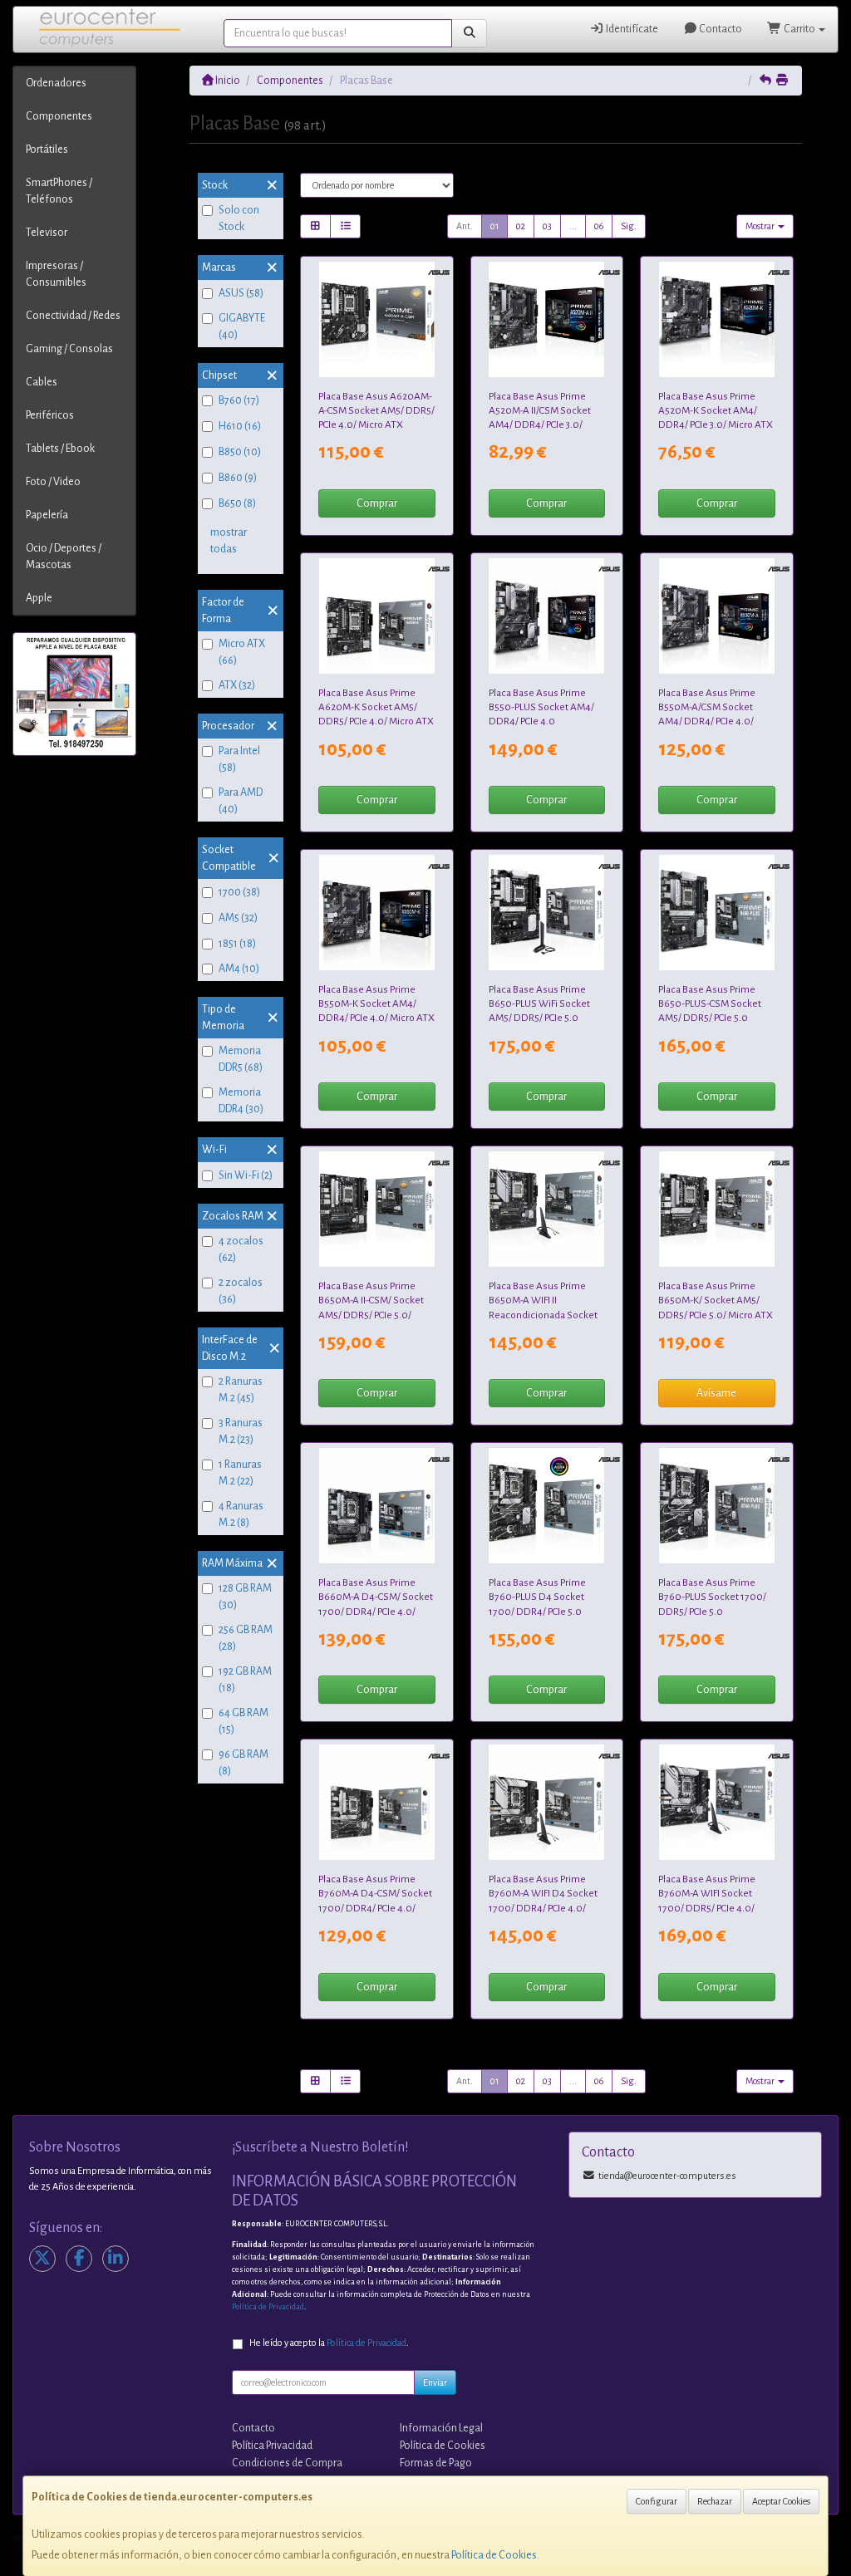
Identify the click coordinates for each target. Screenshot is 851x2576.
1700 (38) (239, 892)
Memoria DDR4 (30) (241, 1101)
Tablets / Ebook (60, 449)
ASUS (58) (241, 293)
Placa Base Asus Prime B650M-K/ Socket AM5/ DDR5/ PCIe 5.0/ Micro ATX (716, 1300)
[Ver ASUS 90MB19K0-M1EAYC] (377, 1506)
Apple (39, 598)
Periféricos (50, 415)
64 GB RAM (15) (243, 1721)
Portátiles (47, 150)
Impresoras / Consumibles (56, 274)
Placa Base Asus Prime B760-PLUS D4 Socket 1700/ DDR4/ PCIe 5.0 (537, 1597)
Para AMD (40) (241, 801)
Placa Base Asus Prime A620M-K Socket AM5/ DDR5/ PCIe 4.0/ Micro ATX (376, 707)
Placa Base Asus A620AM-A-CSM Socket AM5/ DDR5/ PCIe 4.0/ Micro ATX (376, 411)
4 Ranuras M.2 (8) (241, 1514)
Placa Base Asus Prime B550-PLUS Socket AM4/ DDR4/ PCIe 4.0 (541, 707)
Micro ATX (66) (242, 652)
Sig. (629, 226)
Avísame (716, 1393)
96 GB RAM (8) (243, 1763)
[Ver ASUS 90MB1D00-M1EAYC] (377, 1802)
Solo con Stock (239, 218)
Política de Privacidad (268, 2307)
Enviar (435, 2382)
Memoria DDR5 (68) (241, 1059)
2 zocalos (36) (241, 1291)
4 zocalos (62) (241, 1249)
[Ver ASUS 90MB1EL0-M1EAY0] (717, 1802)
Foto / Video (53, 482)
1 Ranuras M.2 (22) (240, 1473)
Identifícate (631, 29)
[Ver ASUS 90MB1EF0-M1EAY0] (717, 1506)
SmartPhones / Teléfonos (59, 191)
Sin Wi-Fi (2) (246, 1175)
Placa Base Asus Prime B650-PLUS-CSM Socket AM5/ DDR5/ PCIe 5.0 (710, 1004)
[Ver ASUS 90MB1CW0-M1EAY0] (546, 1506)
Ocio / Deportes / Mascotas (64, 557)
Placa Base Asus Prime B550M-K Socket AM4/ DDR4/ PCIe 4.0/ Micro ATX (376, 1004)
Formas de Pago (436, 2463)
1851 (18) (237, 944)
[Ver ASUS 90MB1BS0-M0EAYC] (717, 913)
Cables (42, 382)
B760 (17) (239, 400)
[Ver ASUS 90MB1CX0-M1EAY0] (546, 1802)
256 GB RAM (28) (246, 1638)
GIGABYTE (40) (242, 326)
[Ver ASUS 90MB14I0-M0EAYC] (717, 616)
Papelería (47, 515)
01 (494, 226)
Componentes (59, 116)
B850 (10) (240, 452)
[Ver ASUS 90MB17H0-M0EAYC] (546, 319)
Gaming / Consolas (69, 349)
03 (547, 226)
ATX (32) (237, 685)
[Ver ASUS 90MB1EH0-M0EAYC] (377, 1209)
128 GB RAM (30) (245, 1597)
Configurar (657, 2501)
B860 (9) (238, 478)
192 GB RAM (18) (245, 1680)
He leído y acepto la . (329, 2343)
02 (521, 226)
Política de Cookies (494, 2555)
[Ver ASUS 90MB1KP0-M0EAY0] (546, 913)
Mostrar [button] (761, 226)
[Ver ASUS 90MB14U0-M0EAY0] (546, 616)
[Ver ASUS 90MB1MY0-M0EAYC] (377, 319)
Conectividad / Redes (73, 316)
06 (599, 226)
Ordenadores (56, 83)
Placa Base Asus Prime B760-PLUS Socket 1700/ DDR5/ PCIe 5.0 (712, 1597)
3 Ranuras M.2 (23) (241, 1431)
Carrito (799, 29)
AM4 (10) (239, 969)
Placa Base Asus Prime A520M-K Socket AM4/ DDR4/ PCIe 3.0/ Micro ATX (716, 411)
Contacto (720, 29)
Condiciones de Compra (287, 2463)
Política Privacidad (272, 2446)
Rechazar (715, 2501)
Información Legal (441, 2428)
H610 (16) (240, 426)
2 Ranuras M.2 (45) (241, 1390)
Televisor (47, 233)
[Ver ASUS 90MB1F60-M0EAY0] (717, 1209)
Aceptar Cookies (781, 2501)
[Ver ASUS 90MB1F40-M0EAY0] (377, 616)
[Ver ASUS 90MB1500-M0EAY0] (717, 319)
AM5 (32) (238, 918)
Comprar (377, 503)
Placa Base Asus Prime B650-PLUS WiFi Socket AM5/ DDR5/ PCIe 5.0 (539, 1004)
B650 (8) (237, 503)
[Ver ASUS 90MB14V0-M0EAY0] (377, 913)
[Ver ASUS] (546, 1209)
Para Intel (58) (239, 759)
